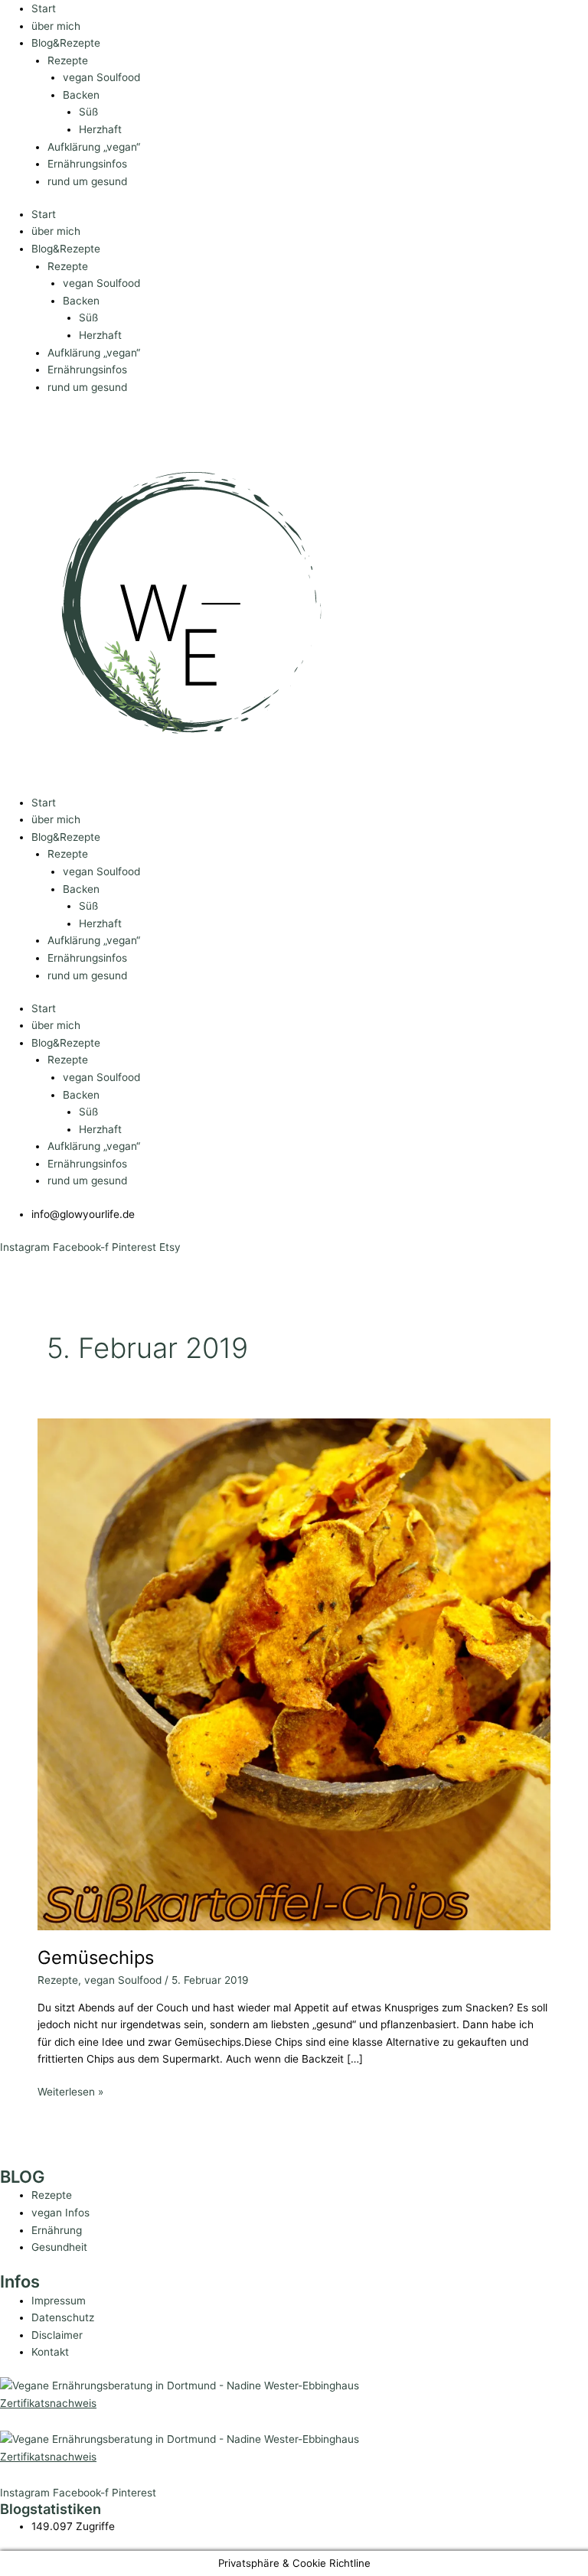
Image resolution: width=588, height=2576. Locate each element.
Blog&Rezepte (66, 43)
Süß (88, 112)
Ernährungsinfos (87, 164)
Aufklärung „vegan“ (94, 147)
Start (44, 8)
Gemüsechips (96, 1957)
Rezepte (68, 60)
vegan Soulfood (101, 77)
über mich (56, 26)
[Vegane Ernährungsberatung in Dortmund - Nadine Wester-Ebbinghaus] (180, 2385)
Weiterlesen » (70, 2091)
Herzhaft (100, 129)
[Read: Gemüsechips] (294, 1673)
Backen (81, 95)
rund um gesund (87, 181)
